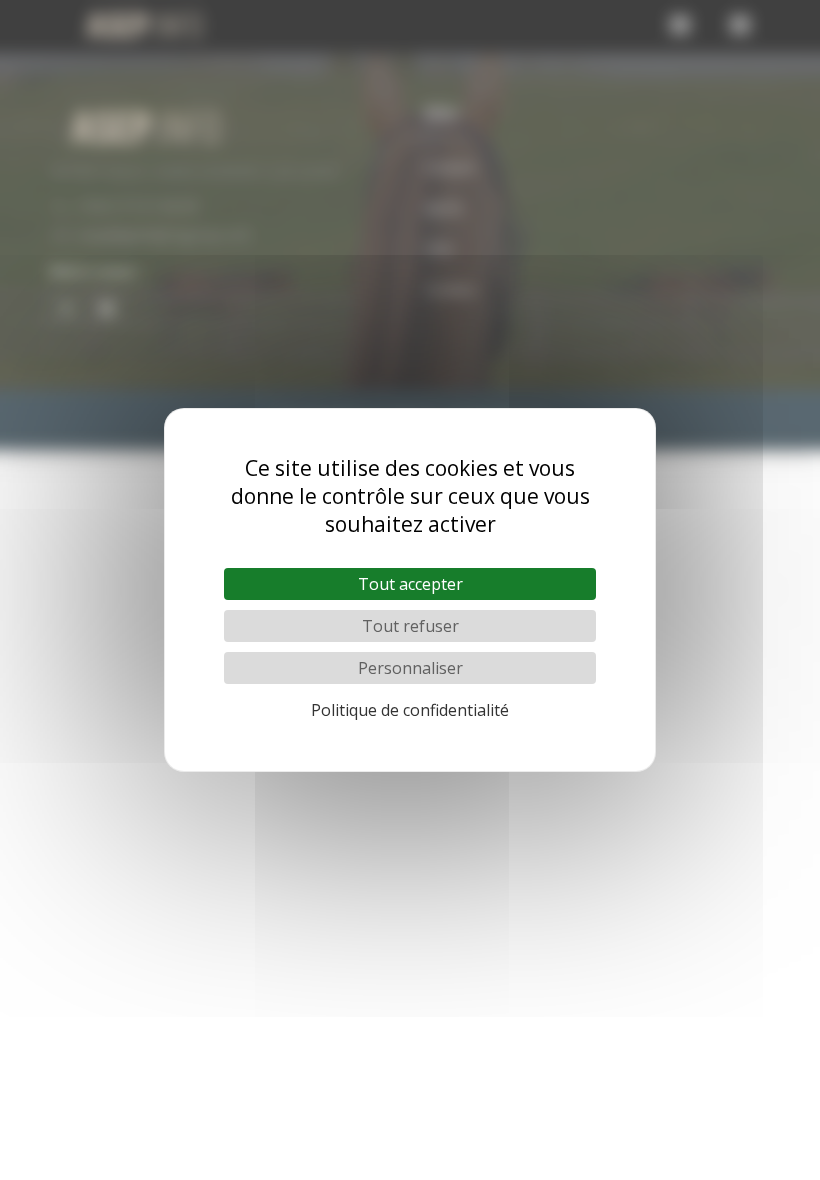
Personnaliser (410, 668)
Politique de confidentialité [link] (410, 710)
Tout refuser (410, 626)
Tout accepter (410, 584)
